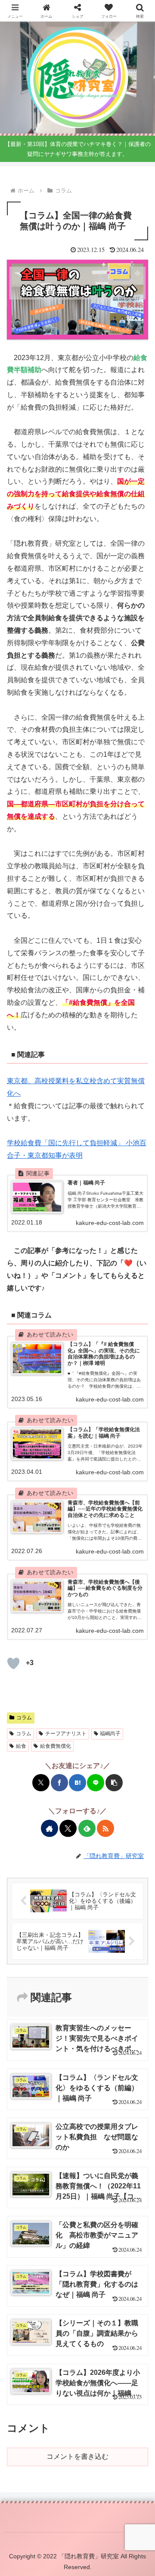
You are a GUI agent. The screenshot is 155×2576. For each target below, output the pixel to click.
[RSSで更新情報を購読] (105, 1828)
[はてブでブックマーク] (77, 1783)
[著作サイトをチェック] (50, 1828)
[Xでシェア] (41, 1783)
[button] (114, 1783)
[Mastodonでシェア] (25, 1571)
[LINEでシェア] (96, 1783)
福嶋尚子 (110, 1734)
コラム (24, 1718)
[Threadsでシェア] (72, 1571)
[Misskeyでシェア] (48, 1571)
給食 (21, 1746)
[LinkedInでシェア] (130, 1571)
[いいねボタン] (13, 1663)
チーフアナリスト (66, 1734)
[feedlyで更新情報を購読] (87, 1828)
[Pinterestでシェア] (119, 1571)
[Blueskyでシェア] (36, 1571)
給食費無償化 (56, 1746)
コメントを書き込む (77, 2456)
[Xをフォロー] (68, 1828)
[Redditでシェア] (83, 1571)
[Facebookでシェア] (59, 1783)
